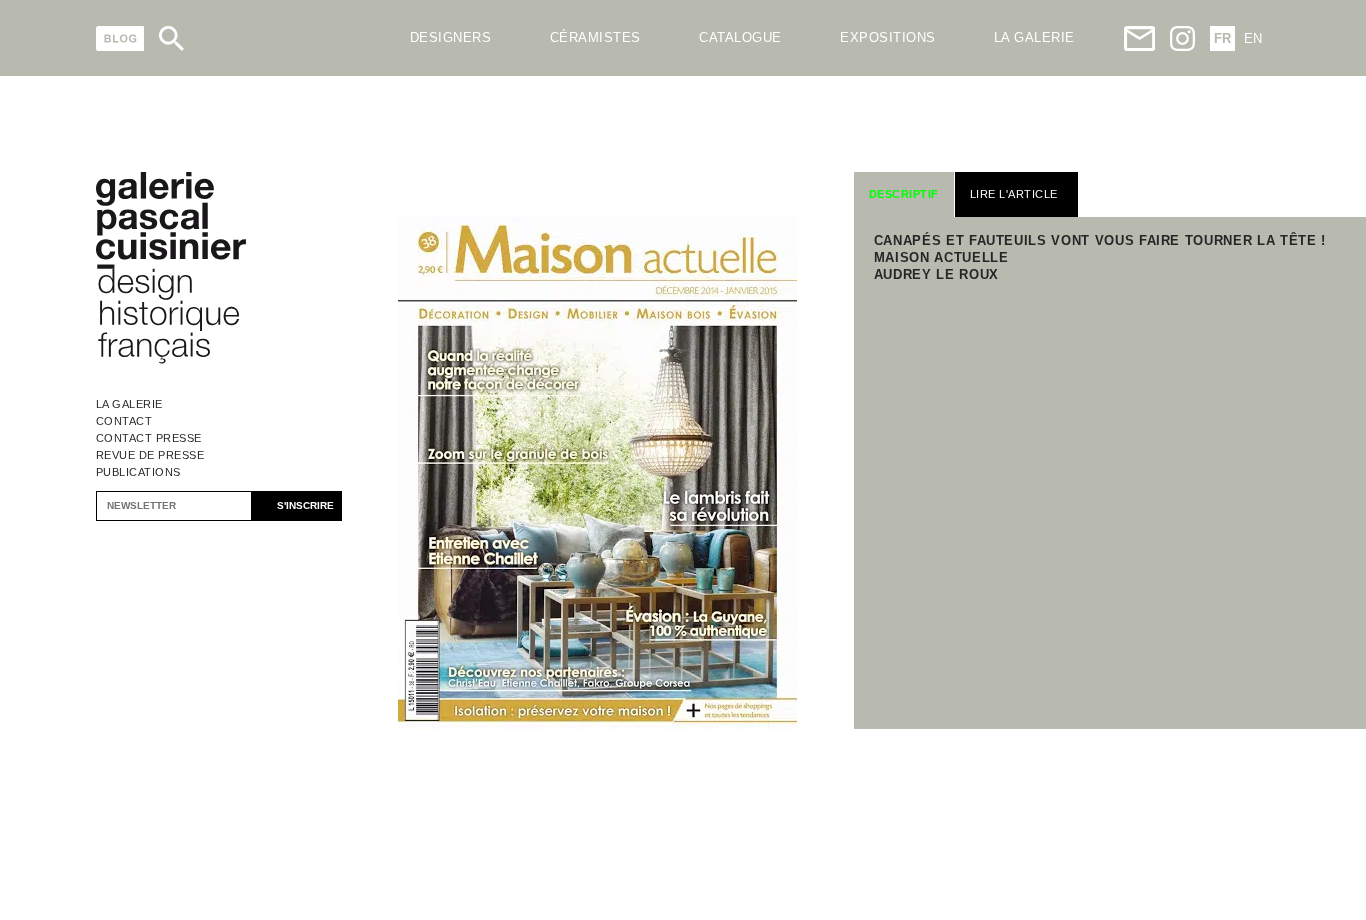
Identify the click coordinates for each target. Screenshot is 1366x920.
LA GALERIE (1034, 37)
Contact (124, 421)
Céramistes (595, 37)
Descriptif (904, 194)
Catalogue (740, 37)
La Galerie (129, 404)
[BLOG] (120, 38)
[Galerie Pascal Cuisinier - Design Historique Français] (171, 360)
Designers (451, 37)
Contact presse (149, 438)
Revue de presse (150, 455)
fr (1222, 38)
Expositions (888, 37)
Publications (138, 472)
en (1253, 38)
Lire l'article (1014, 194)
